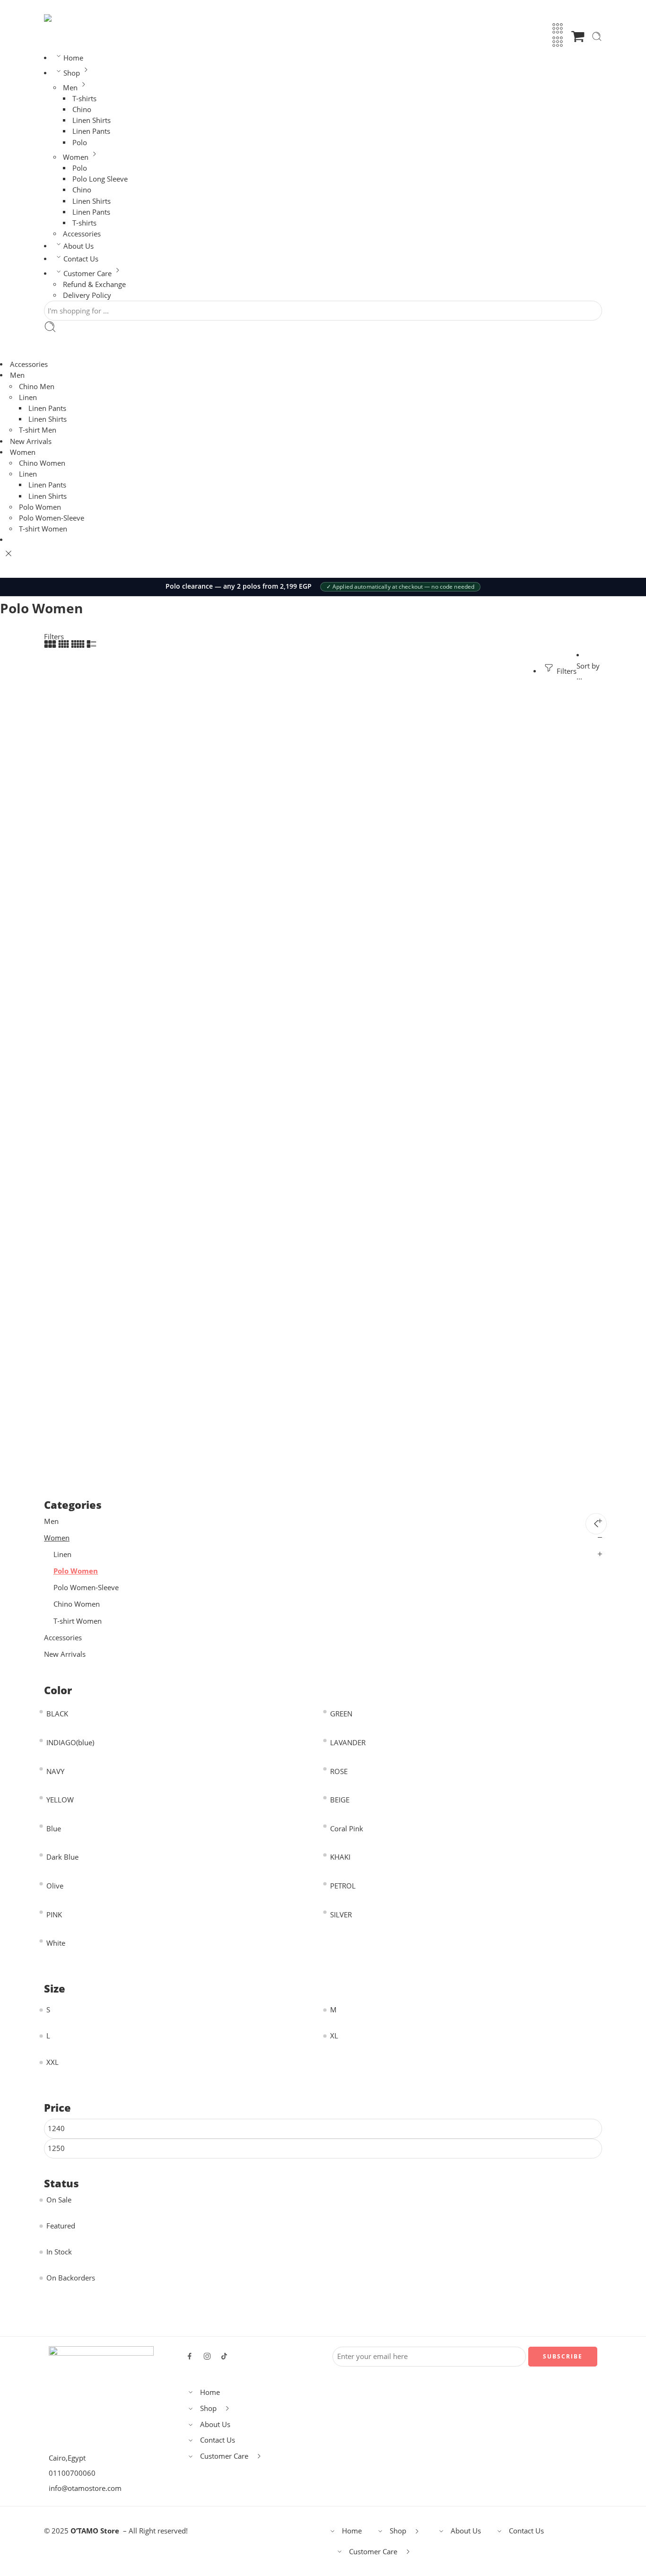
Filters (54, 637)
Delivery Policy (87, 295)
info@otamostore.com (85, 2488)
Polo (80, 143)
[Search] (597, 36)
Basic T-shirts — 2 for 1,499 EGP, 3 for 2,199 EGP (239, 586)
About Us (79, 246)
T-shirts (84, 99)
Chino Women (42, 463)
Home (73, 58)
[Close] (9, 554)
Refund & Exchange (94, 284)
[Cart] (578, 36)
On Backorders (71, 2278)
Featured (61, 2226)
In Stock (59, 2252)
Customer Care (87, 274)
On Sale (59, 2200)
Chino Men (37, 387)
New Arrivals (31, 441)
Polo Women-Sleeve (52, 518)
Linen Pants (91, 131)
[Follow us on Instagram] (207, 2356)
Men (70, 88)
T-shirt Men (38, 430)
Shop (72, 73)
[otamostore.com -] (75, 18)
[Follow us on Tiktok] (224, 2356)
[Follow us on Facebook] (190, 2356)
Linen (28, 397)
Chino (82, 109)
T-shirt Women (43, 529)
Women (76, 157)
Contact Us (81, 259)
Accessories (82, 234)
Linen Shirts (92, 120)
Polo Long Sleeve (100, 179)
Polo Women (40, 507)
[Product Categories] (558, 28)
